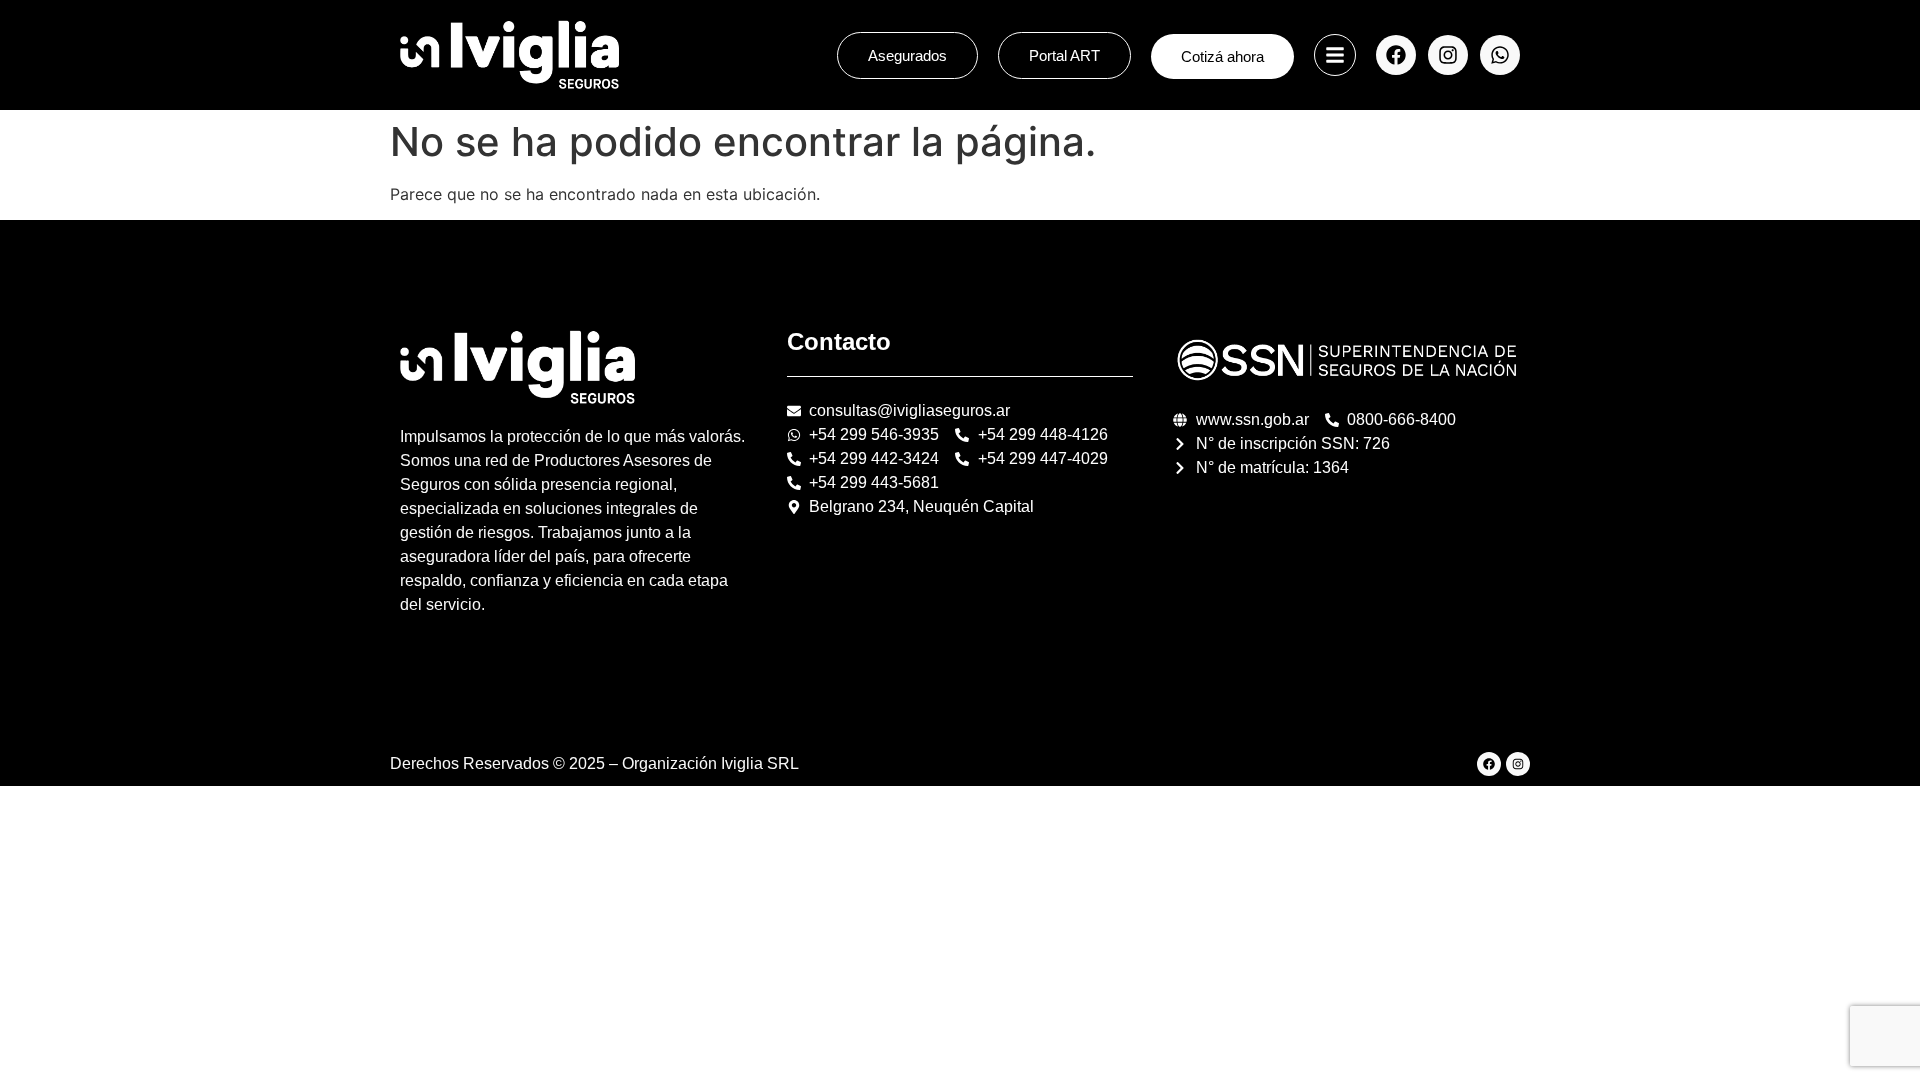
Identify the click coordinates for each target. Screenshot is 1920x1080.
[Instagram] (1448, 55)
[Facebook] (1396, 55)
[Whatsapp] (1500, 55)
